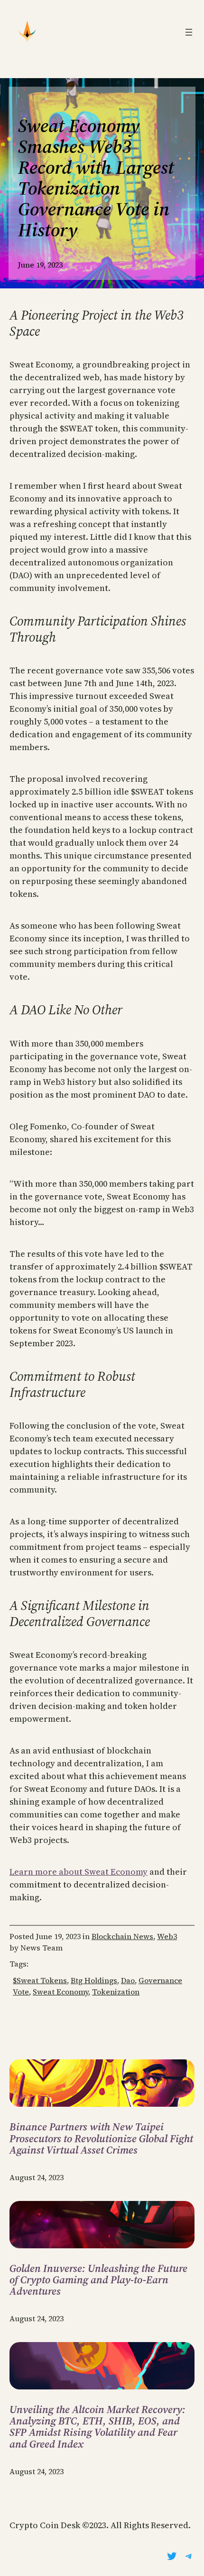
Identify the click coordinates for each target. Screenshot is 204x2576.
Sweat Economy (60, 1992)
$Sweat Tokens (40, 1980)
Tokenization (116, 1992)
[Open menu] (189, 32)
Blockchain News (122, 1936)
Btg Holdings (94, 1980)
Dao (128, 1980)
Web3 (167, 1936)
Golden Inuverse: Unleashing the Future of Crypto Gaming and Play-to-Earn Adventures (98, 2280)
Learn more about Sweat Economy (79, 1872)
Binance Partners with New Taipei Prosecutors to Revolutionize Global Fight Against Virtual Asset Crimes (101, 2138)
